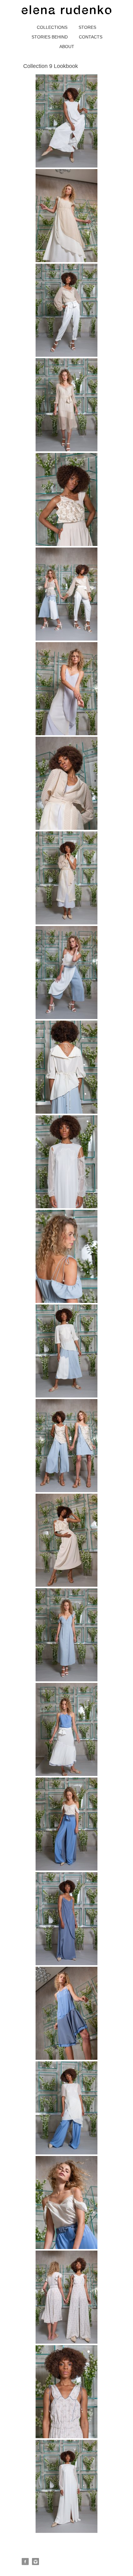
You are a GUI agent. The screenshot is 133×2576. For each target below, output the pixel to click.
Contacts (91, 37)
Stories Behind (50, 37)
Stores (87, 27)
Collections (52, 27)
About (67, 47)
